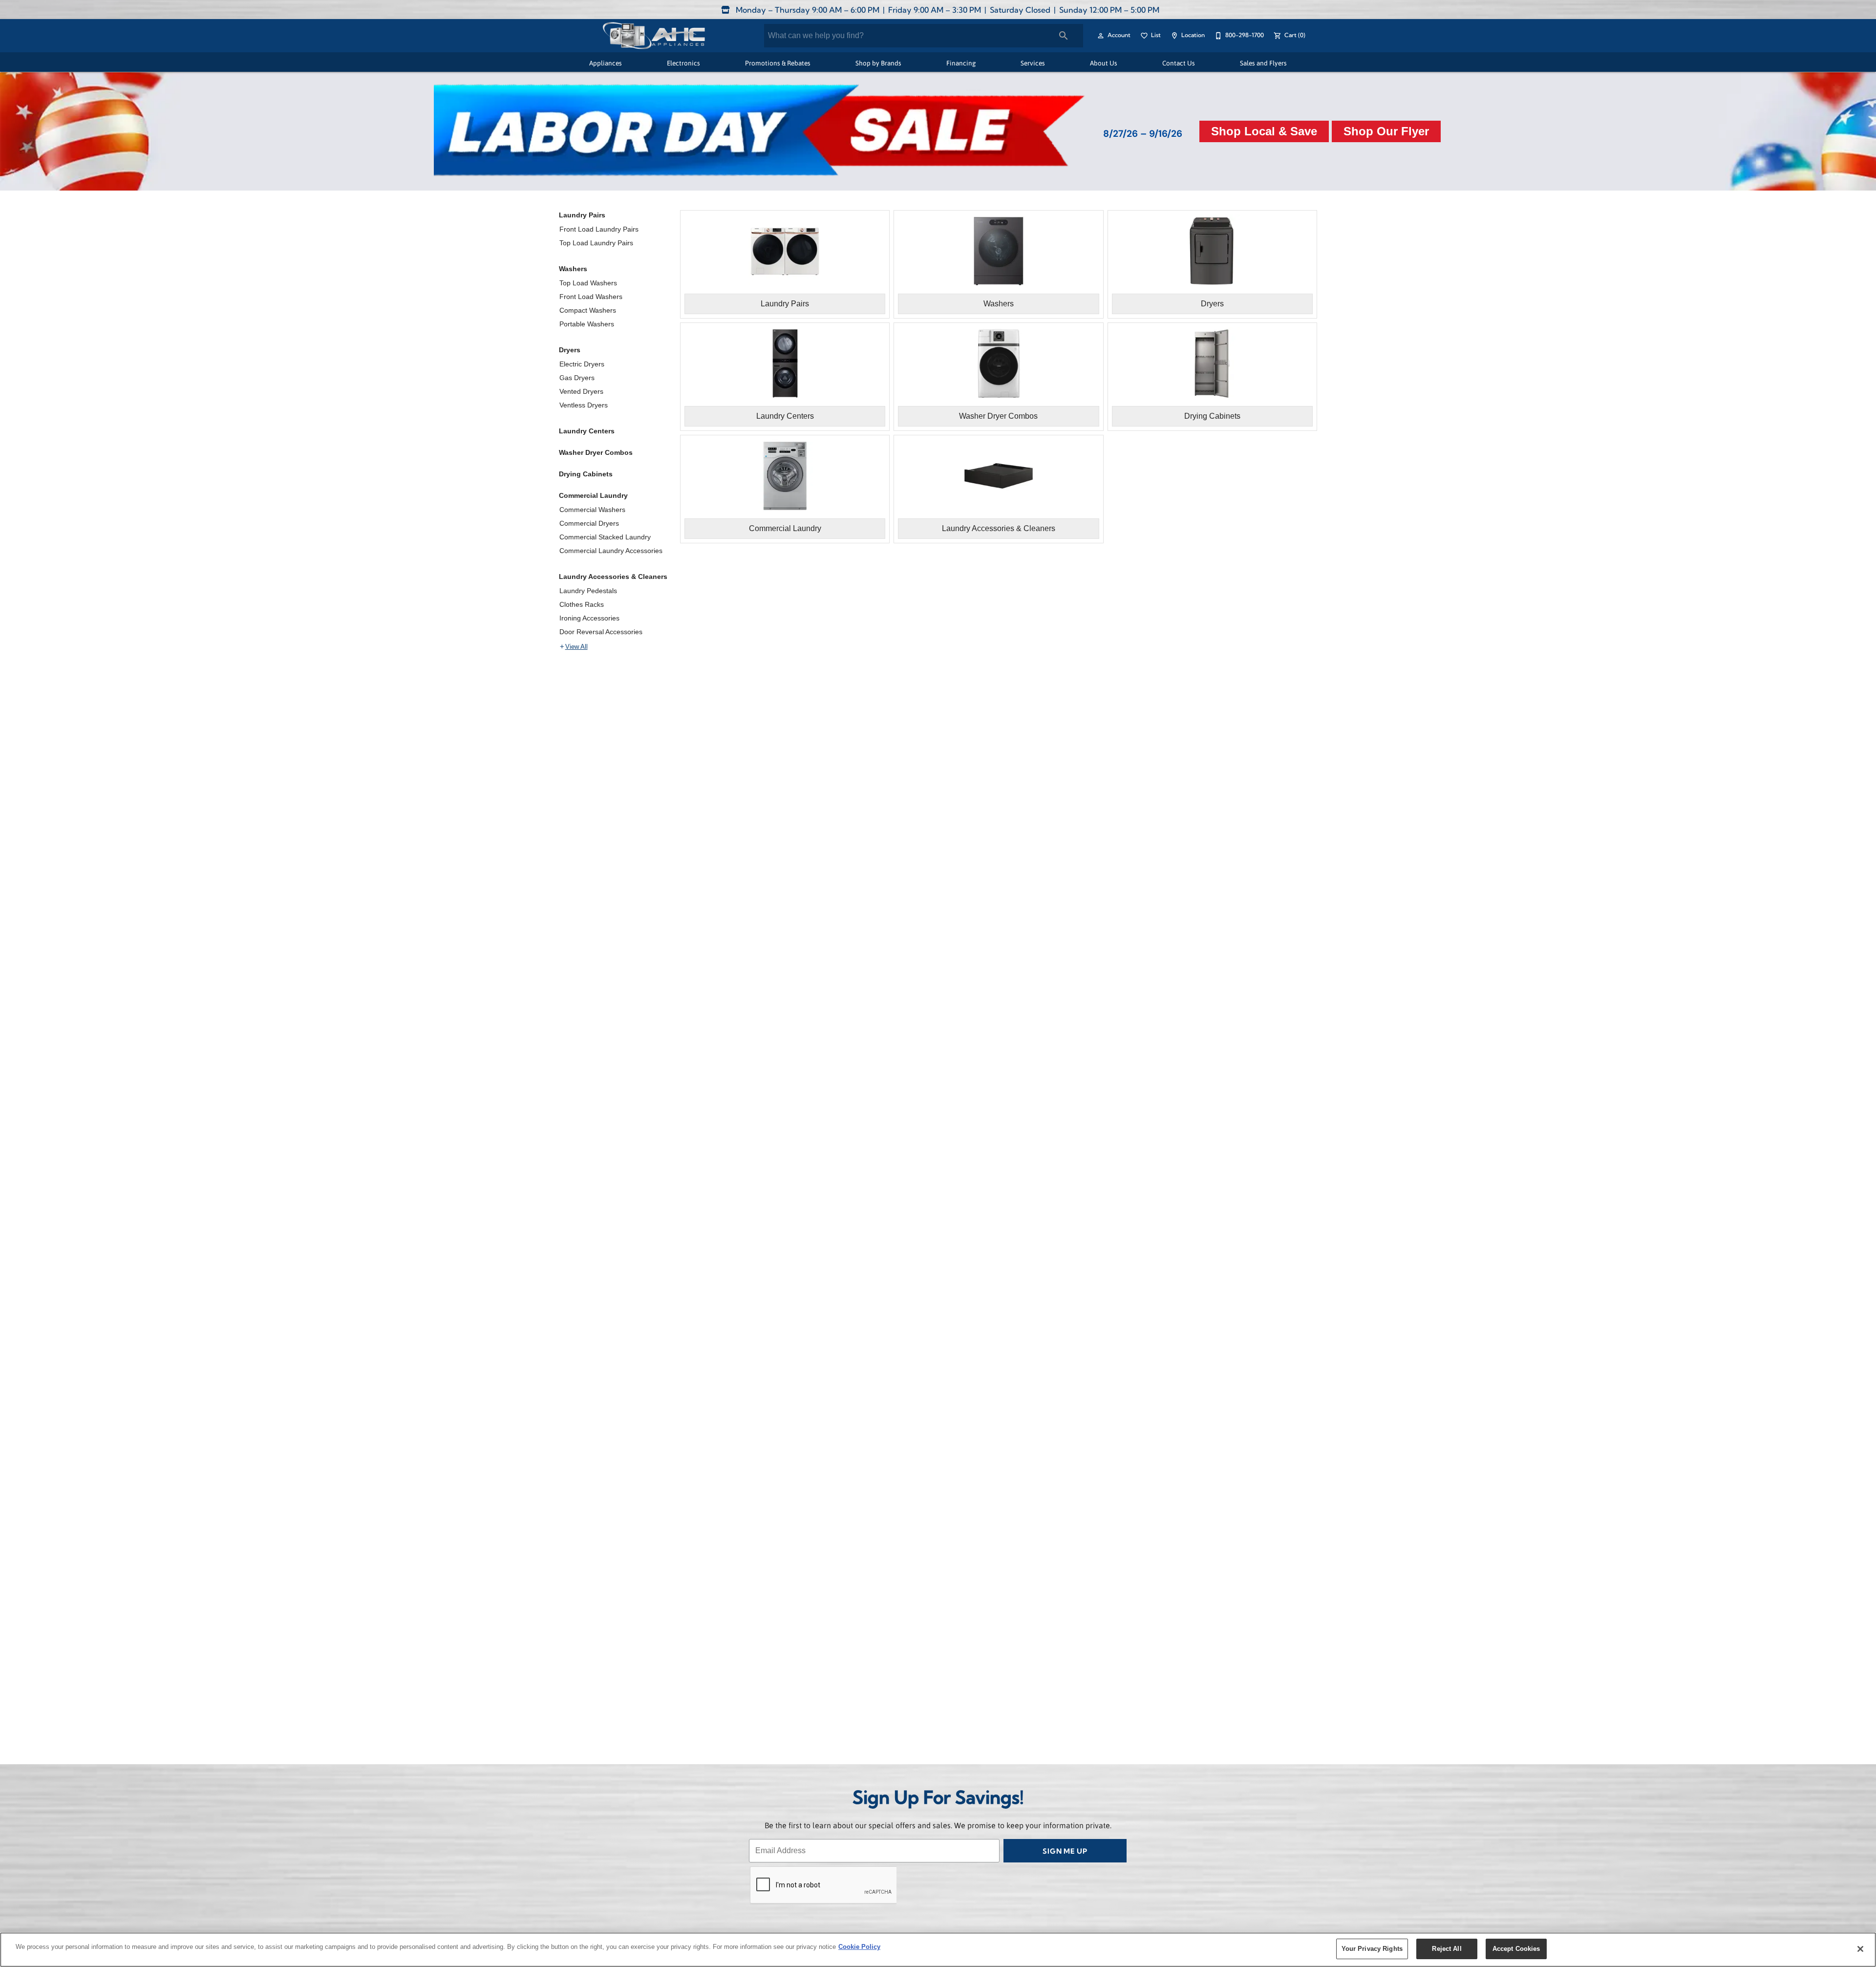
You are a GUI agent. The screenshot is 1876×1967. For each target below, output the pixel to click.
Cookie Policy (859, 1947)
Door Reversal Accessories (601, 632)
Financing (961, 63)
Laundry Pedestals (588, 591)
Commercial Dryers (589, 523)
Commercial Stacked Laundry (605, 537)
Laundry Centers (587, 431)
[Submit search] (1064, 36)
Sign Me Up (1065, 1852)
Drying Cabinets (586, 474)
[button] (1101, 36)
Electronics (683, 63)
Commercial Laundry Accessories (611, 551)
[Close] (1860, 1949)
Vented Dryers (581, 391)
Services (1033, 63)
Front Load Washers (591, 297)
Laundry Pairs (582, 215)
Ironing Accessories (589, 618)
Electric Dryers (582, 364)
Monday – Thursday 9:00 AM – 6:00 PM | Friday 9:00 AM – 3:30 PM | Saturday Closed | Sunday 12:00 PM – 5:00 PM (947, 11)
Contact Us (1179, 63)
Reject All (1447, 1949)
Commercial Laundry (593, 495)
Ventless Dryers (584, 405)
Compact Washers (588, 310)
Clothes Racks (582, 604)
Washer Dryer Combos (596, 452)
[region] (938, 1950)
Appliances (606, 63)
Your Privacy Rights (1372, 1949)
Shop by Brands (878, 63)
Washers (573, 269)
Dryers (570, 350)
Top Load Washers (588, 283)
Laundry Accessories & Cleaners (613, 577)
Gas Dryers (577, 378)
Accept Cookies (1516, 1949)
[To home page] (653, 36)
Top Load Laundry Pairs (596, 243)
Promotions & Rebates (778, 63)
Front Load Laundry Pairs (599, 229)
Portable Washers (587, 324)
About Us (1104, 63)
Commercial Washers (592, 510)
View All (576, 647)
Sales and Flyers (1263, 63)
